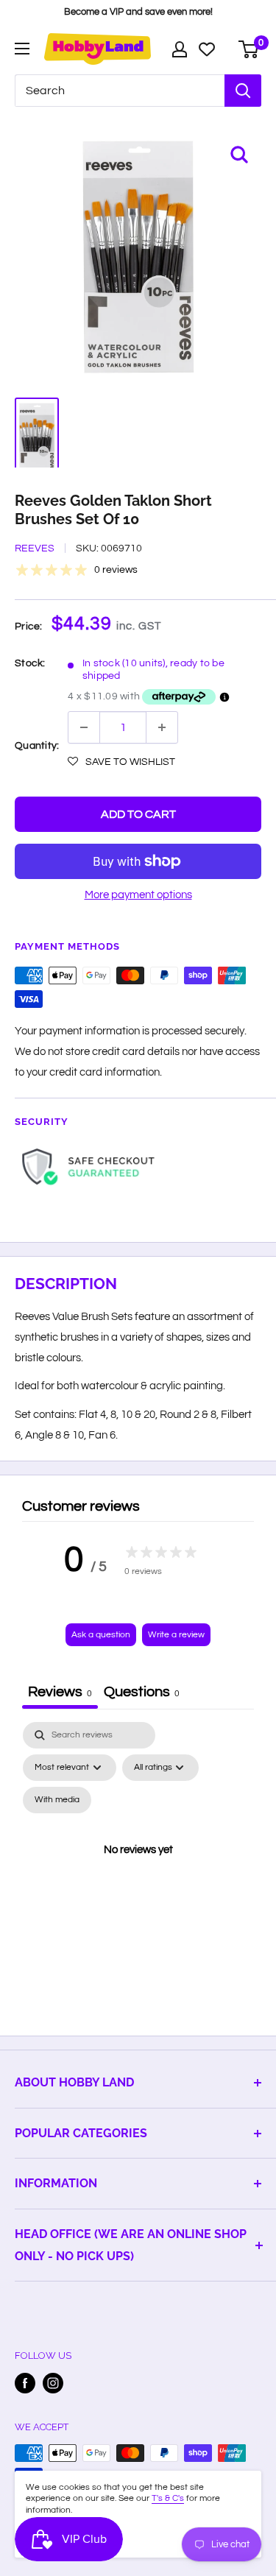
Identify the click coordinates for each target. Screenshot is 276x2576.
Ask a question (101, 1635)
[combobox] (120, 91)
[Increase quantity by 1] (162, 727)
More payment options (138, 895)
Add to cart (138, 814)
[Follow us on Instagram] (53, 2383)
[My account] (180, 49)
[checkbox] (57, 1800)
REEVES (35, 548)
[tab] (142, 1694)
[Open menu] (22, 49)
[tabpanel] (138, 1867)
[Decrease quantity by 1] (84, 727)
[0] (249, 49)
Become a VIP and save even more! (138, 12)
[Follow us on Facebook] (25, 2383)
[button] (121, 762)
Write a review (176, 1635)
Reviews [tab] (60, 1692)
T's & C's (168, 2498)
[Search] (243, 91)
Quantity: (37, 746)
